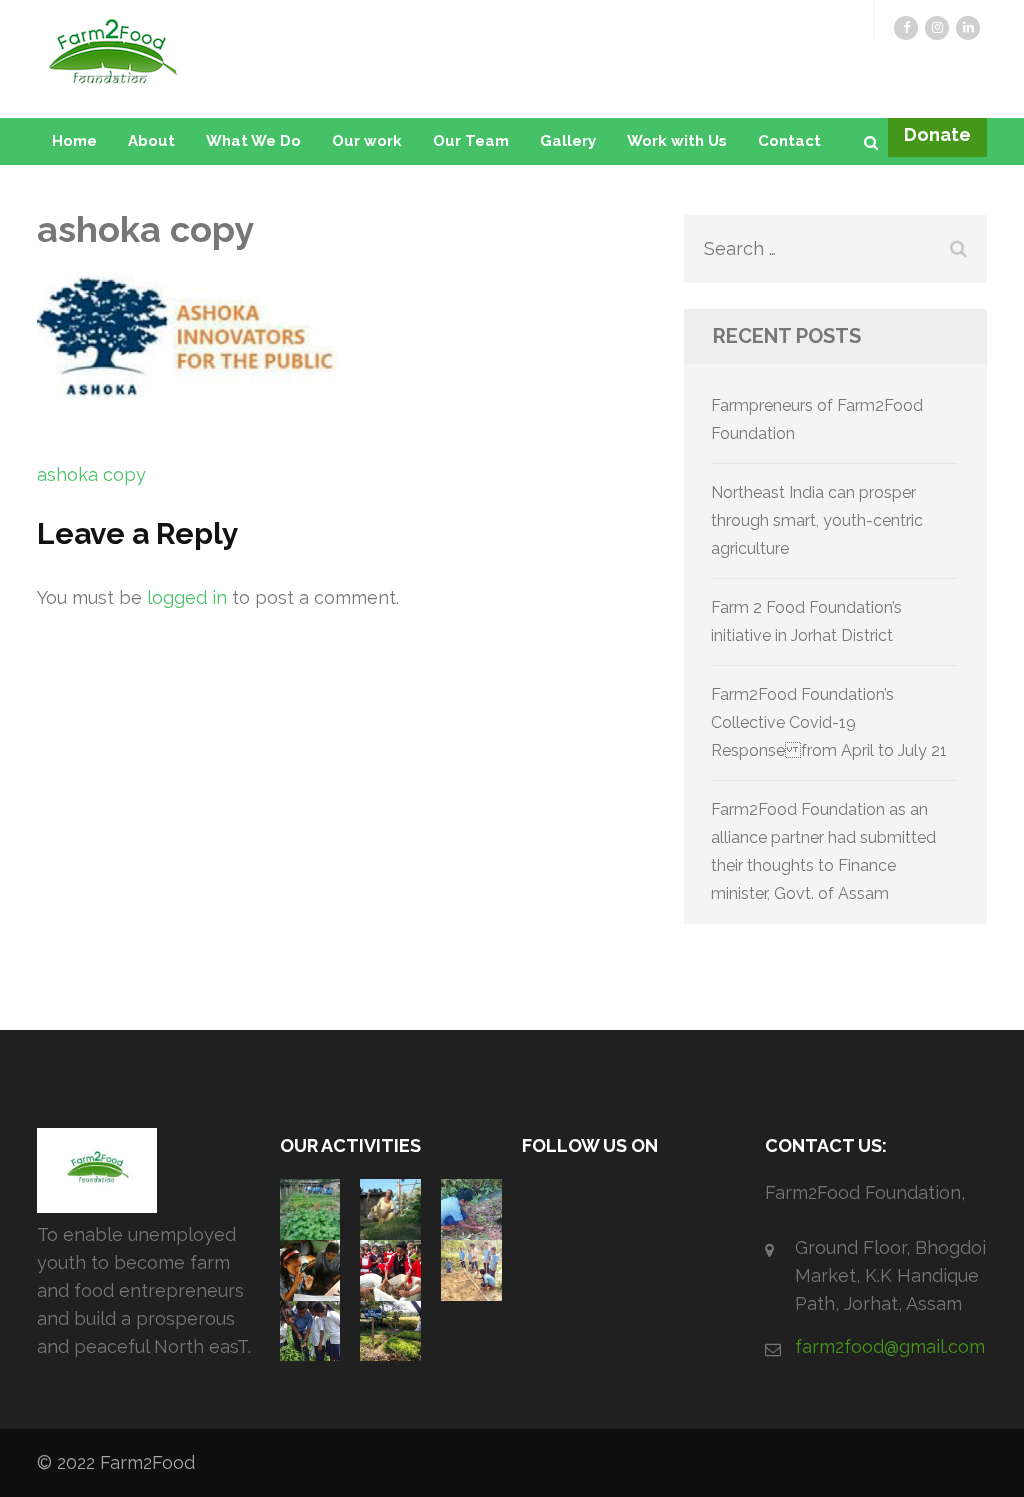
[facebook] (906, 28)
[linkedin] (968, 28)
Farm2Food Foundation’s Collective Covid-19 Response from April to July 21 (829, 722)
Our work (367, 141)
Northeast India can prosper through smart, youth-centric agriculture (817, 520)
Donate (937, 134)
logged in (187, 597)
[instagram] (937, 28)
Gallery (568, 141)
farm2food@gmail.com (890, 1346)
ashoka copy (91, 474)
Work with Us (677, 141)
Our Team (471, 141)
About (151, 141)
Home (74, 141)
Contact (789, 141)
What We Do (253, 141)
